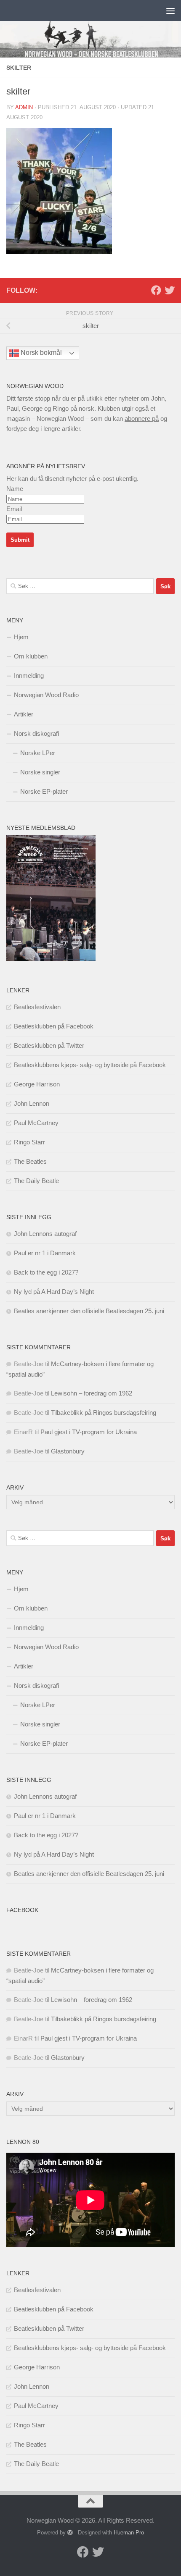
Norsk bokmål (40, 353)
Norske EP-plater (44, 791)
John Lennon (32, 1103)
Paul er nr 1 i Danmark (45, 1253)
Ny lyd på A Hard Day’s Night (54, 1292)
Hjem (21, 637)
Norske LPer (38, 753)
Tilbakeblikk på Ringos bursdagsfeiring (104, 1413)
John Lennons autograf (45, 1234)
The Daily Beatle (36, 1181)
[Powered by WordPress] (70, 2533)
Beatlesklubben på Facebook (54, 1026)
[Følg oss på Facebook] (156, 290)
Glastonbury (68, 1451)
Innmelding (29, 675)
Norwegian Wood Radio (46, 695)
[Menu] (170, 10)
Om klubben (31, 656)
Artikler (24, 714)
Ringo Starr (29, 1142)
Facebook (22, 1910)
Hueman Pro (129, 2533)
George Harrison (37, 1084)
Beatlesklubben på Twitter (49, 1045)
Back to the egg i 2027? (46, 1272)
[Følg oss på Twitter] (170, 290)
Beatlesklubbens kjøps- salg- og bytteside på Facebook (90, 1065)
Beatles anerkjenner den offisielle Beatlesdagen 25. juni (89, 1311)
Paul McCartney (36, 1123)
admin (24, 107)
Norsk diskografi (36, 733)
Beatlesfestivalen (37, 1007)
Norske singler (40, 772)
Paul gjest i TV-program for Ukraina (89, 1432)
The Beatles (30, 1161)
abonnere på (142, 418)
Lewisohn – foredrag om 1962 (92, 1393)
